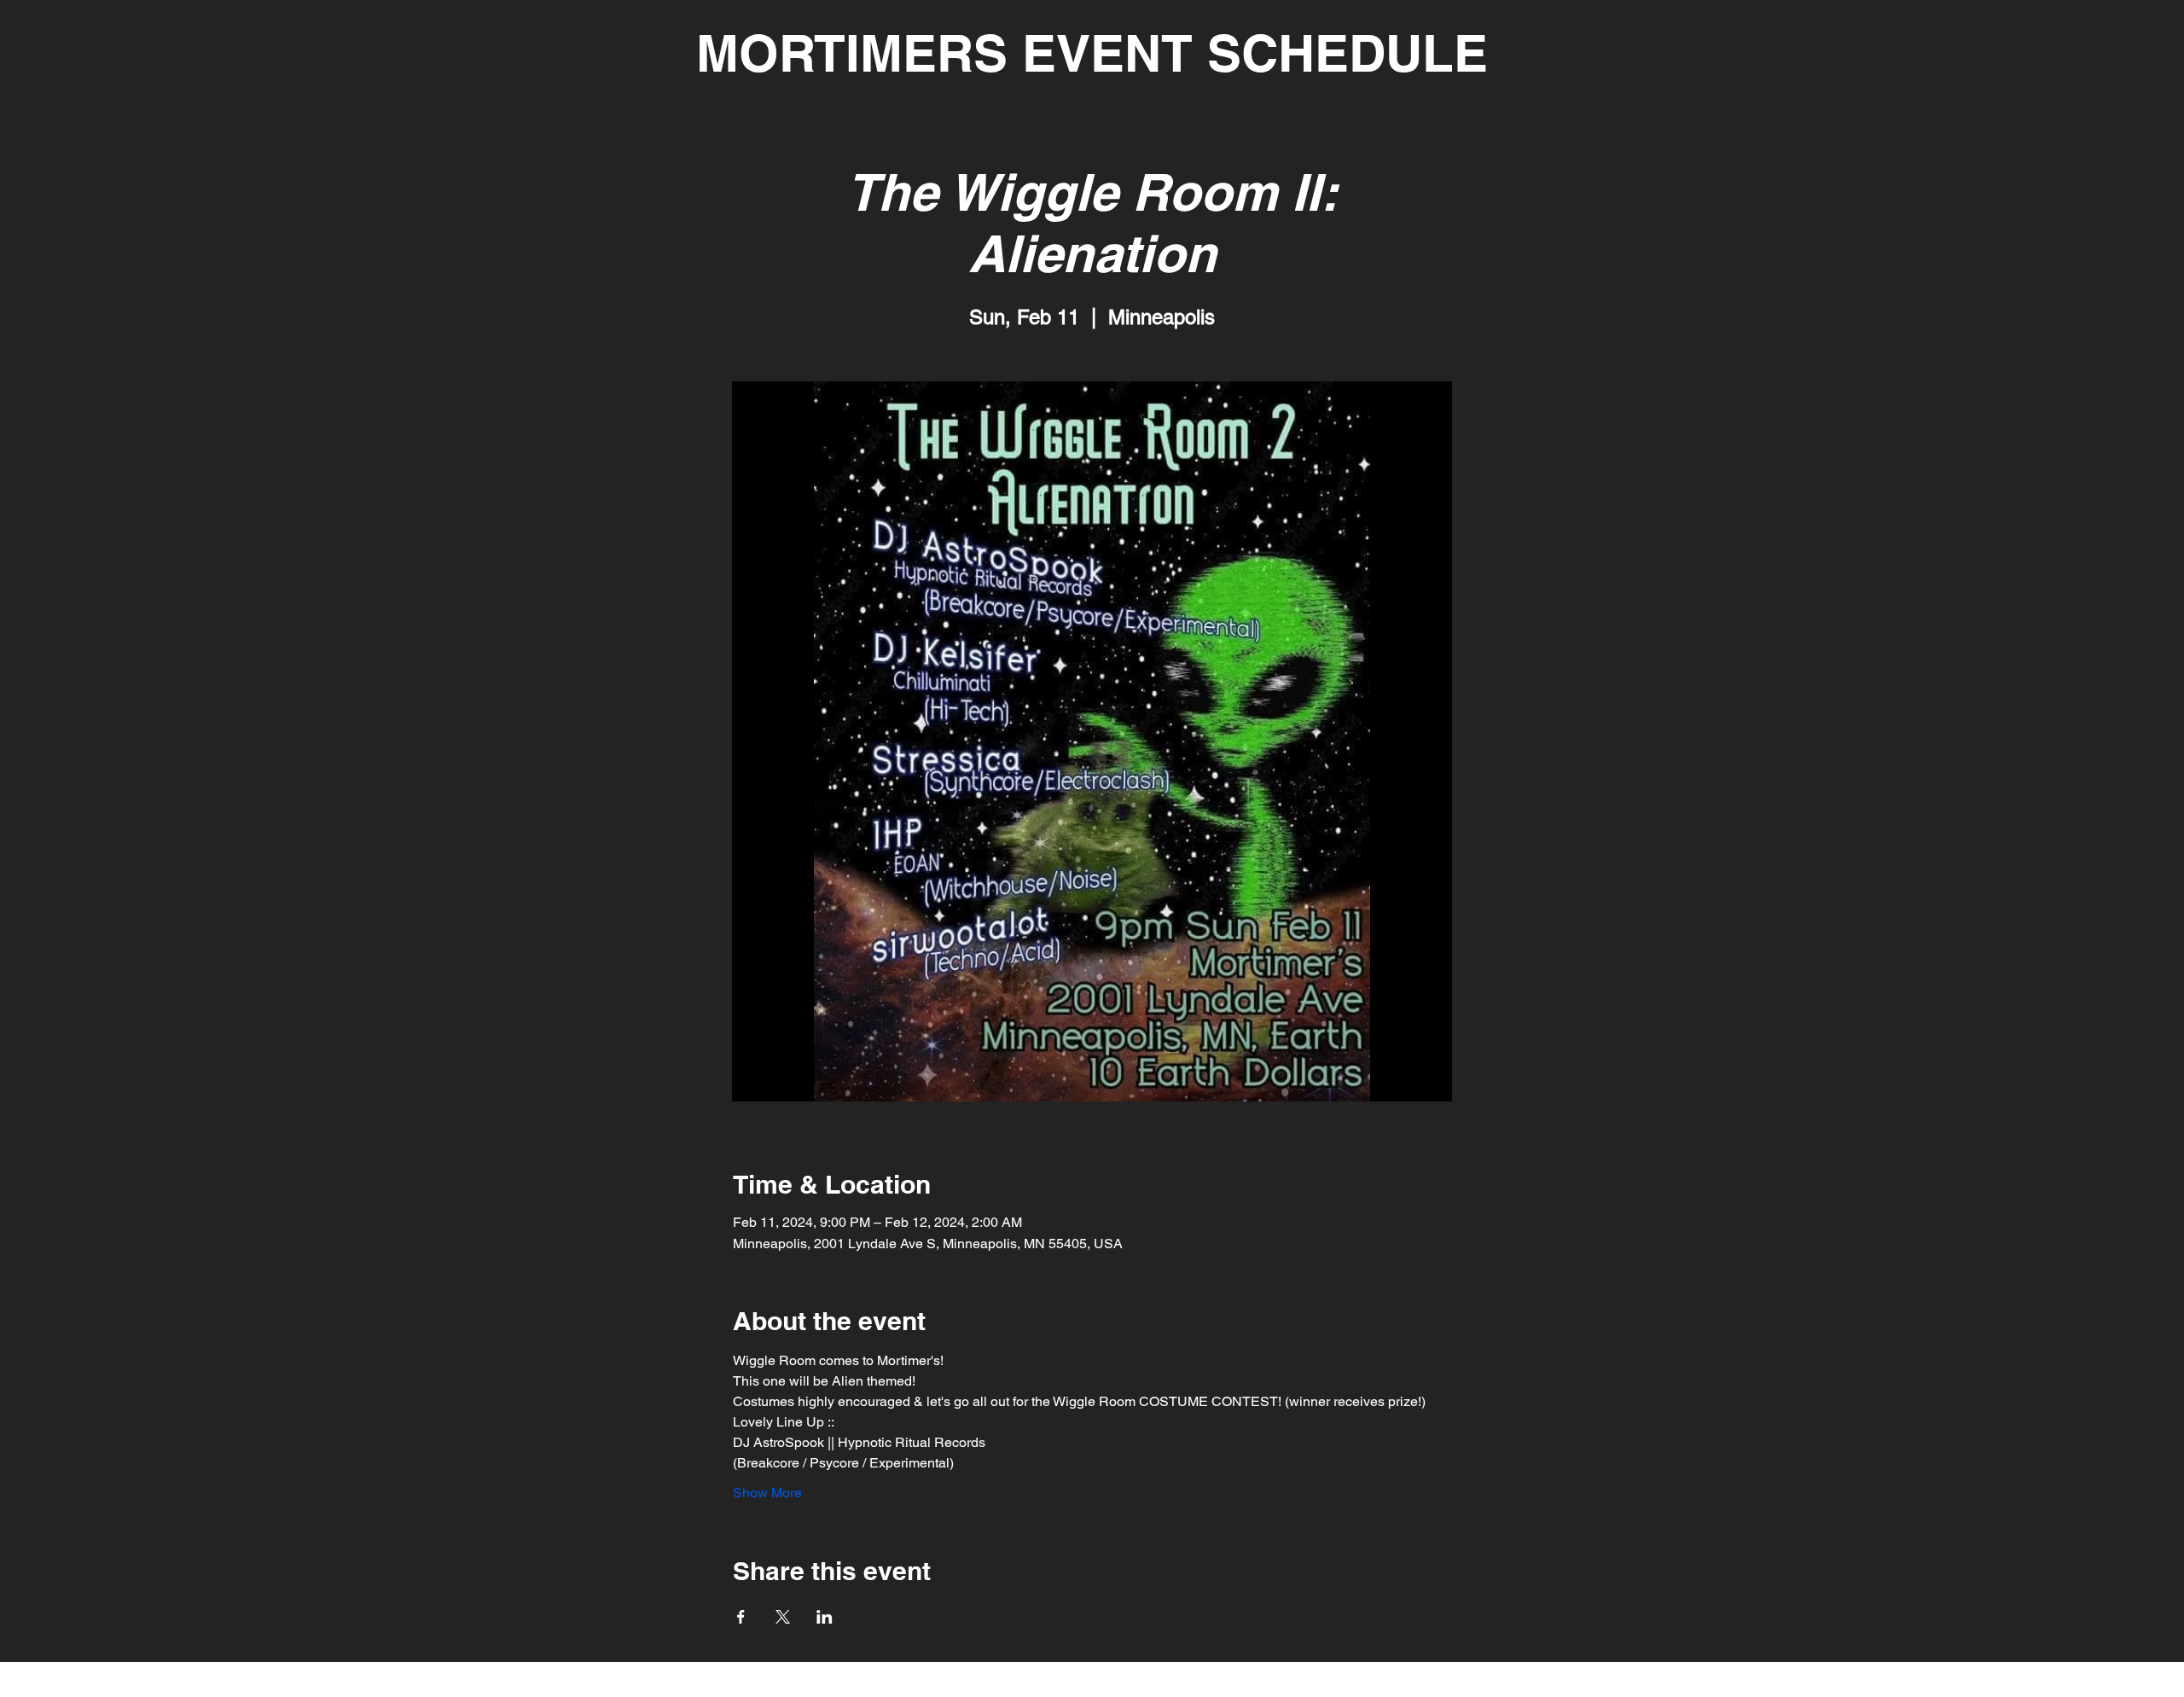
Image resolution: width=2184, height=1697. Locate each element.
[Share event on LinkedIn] (825, 1617)
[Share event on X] (783, 1617)
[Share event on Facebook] (741, 1617)
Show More (767, 1493)
